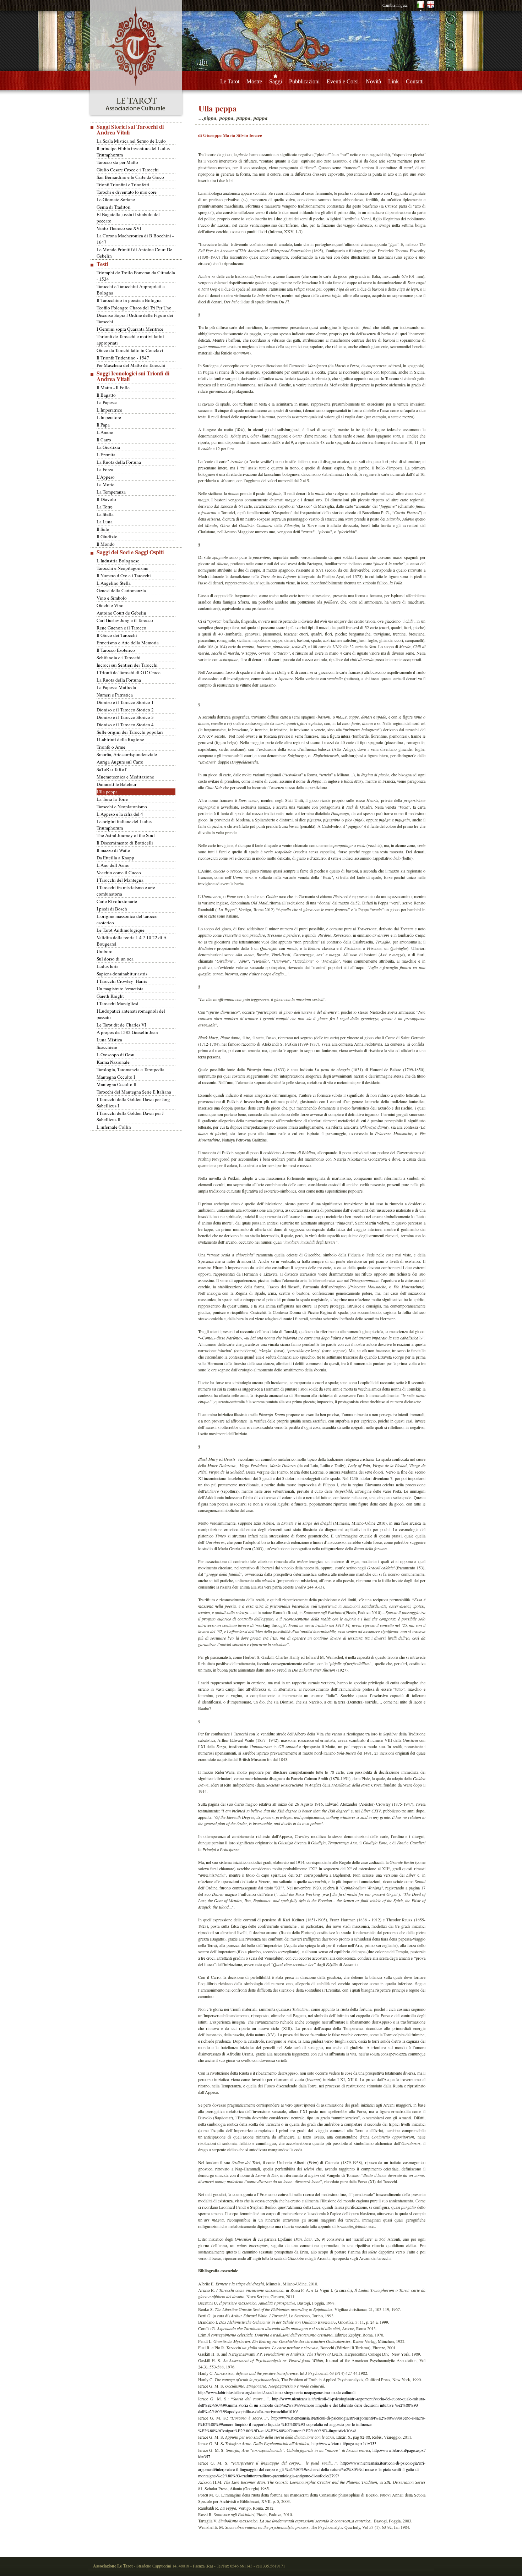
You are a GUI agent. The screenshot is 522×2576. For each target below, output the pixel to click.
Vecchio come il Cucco (119, 873)
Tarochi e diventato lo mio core (127, 192)
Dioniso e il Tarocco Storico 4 (125, 725)
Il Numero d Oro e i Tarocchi (124, 576)
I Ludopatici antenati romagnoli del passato (131, 1014)
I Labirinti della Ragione (120, 739)
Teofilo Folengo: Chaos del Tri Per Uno (134, 308)
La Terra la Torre (112, 799)
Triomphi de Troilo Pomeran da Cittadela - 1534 (136, 276)
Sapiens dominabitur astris (122, 974)
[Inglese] (431, 10)
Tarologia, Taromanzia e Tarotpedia (130, 1069)
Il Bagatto (106, 395)
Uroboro (105, 951)
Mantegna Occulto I (116, 1077)
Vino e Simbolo (112, 598)
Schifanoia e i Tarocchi (119, 657)
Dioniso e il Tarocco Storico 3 (125, 717)
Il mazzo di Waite (113, 850)
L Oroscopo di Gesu (116, 1055)
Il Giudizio (107, 536)
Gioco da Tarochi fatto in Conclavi (130, 350)
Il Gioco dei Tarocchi (117, 635)
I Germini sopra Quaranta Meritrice (130, 329)
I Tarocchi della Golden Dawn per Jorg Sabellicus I (133, 1102)
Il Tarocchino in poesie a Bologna (129, 300)
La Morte (105, 484)
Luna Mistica (109, 1040)
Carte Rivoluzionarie (117, 901)
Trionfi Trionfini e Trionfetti (123, 185)
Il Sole (103, 529)
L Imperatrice (109, 410)
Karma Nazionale (113, 1062)
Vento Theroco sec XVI (119, 228)
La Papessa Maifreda (116, 687)
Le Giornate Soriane (116, 199)
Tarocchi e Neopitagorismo (123, 568)
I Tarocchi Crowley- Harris (122, 981)
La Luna (105, 522)
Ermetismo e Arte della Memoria (128, 643)
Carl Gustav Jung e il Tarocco (125, 620)
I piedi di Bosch (112, 909)
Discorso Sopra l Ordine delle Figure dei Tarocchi (135, 318)
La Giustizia (108, 447)
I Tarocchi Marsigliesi (118, 1003)
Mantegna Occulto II (116, 1084)
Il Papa (103, 425)
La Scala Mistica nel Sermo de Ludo (131, 141)
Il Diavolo (106, 499)
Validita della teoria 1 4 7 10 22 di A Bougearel (132, 941)
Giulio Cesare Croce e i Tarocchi (128, 170)
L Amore (105, 432)
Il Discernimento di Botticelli (125, 843)
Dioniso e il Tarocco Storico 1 (125, 702)
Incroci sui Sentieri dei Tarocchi (127, 665)
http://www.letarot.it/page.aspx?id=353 (344, 2443)
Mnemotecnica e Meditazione (125, 777)
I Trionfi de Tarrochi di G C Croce (129, 672)
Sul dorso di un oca (115, 959)
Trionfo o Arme (111, 747)
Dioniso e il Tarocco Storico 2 (125, 710)
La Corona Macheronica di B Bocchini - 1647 (135, 239)
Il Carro (104, 440)
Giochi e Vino (110, 605)
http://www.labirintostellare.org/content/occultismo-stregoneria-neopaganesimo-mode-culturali (277, 2392)
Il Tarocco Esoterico (116, 650)
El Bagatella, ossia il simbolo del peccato (128, 218)
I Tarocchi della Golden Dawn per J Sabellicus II (130, 1116)
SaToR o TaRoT (112, 769)
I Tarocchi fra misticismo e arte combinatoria (126, 891)
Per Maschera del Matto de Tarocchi (131, 365)
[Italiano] (421, 10)
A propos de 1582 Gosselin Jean (127, 1032)
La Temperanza (111, 492)
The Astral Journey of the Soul (126, 835)
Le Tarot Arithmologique (121, 930)
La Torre (105, 507)
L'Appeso (106, 477)
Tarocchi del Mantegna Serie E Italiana (134, 1092)
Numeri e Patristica (115, 695)
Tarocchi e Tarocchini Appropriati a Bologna (131, 290)
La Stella (105, 514)
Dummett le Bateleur (116, 784)
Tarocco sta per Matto (117, 162)
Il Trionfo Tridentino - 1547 (123, 358)
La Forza (105, 469)
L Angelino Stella (114, 583)
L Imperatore (109, 417)
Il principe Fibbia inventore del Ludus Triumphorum (133, 152)
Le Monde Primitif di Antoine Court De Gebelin (134, 253)
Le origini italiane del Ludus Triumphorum (124, 825)
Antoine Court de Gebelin (121, 613)
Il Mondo (106, 544)
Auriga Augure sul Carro (120, 762)
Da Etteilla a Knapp (115, 858)
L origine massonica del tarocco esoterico (127, 919)
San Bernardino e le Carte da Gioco (130, 177)
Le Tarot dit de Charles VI (121, 1025)
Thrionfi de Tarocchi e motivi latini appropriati (130, 340)
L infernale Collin (114, 1127)
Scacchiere (107, 1047)
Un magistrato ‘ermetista (120, 989)
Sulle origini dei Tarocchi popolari (130, 732)
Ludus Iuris (107, 966)
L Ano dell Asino (113, 865)
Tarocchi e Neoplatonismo (122, 807)
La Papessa (107, 402)
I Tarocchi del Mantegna (120, 880)
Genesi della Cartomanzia (121, 590)
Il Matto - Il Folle (113, 387)
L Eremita (106, 455)
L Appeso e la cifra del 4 (120, 814)
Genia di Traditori (114, 207)
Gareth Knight (110, 996)
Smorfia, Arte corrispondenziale (127, 754)
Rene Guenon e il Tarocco (121, 628)
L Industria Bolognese (118, 561)
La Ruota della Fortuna (119, 462)
